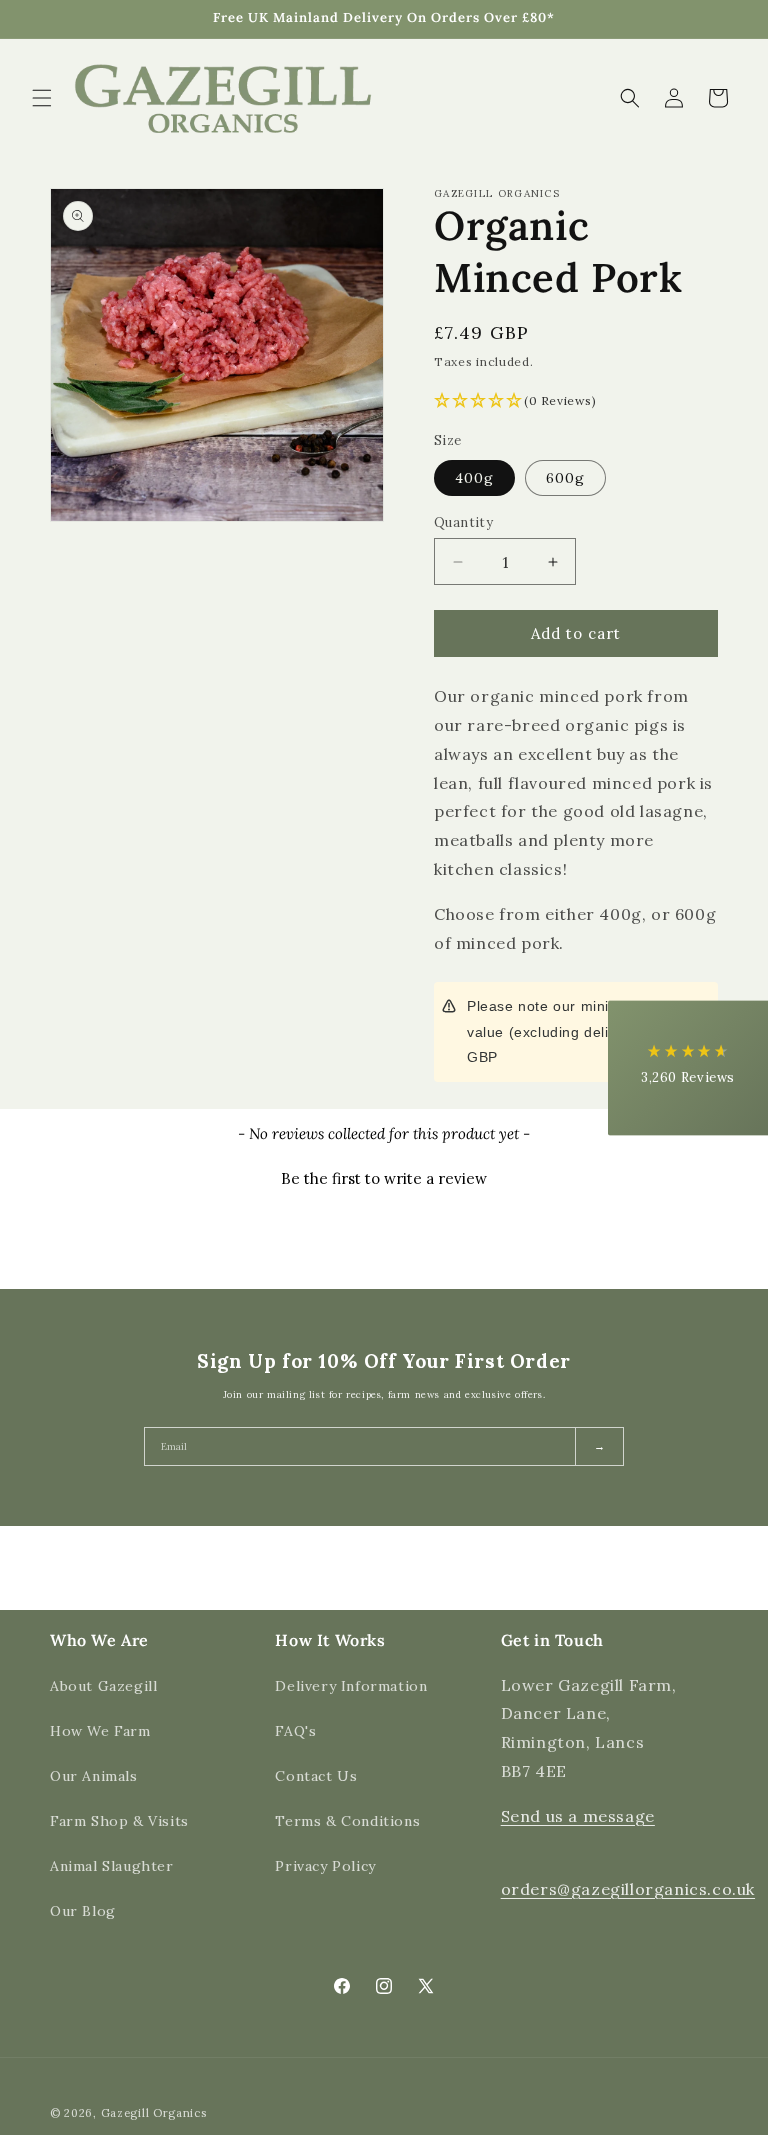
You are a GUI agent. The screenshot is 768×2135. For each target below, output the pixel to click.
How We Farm (100, 1731)
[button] (42, 98)
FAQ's (295, 1731)
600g (565, 478)
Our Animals (94, 1776)
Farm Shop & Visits (119, 1821)
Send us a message (578, 1816)
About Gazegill (103, 1686)
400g (474, 478)
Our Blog (83, 1911)
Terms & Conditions (347, 1821)
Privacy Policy (325, 1866)
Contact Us (316, 1776)
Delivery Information (351, 1686)
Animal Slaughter (112, 1866)
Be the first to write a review (384, 1178)
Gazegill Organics (154, 2113)
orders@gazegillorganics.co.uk (628, 1889)
